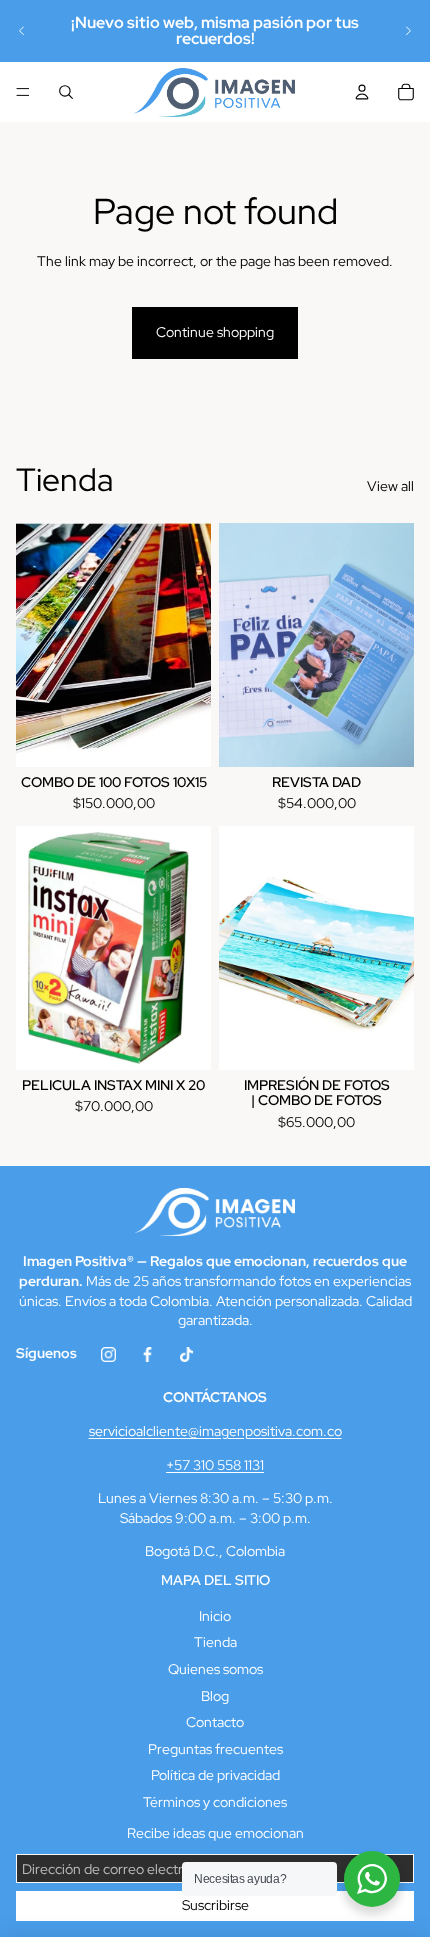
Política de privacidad (215, 1775)
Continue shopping (215, 332)
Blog (215, 1696)
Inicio (215, 1616)
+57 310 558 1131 (215, 1465)
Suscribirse (215, 1905)
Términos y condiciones (215, 1802)
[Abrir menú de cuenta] (362, 92)
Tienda (215, 1642)
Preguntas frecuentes (215, 1749)
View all (390, 486)
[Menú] (23, 92)
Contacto (215, 1722)
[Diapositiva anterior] (22, 31)
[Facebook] (147, 1362)
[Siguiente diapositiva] (408, 31)
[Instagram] (108, 1362)
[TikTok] (186, 1362)
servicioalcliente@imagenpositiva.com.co (215, 1431)
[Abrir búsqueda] (66, 92)
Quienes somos (215, 1669)
